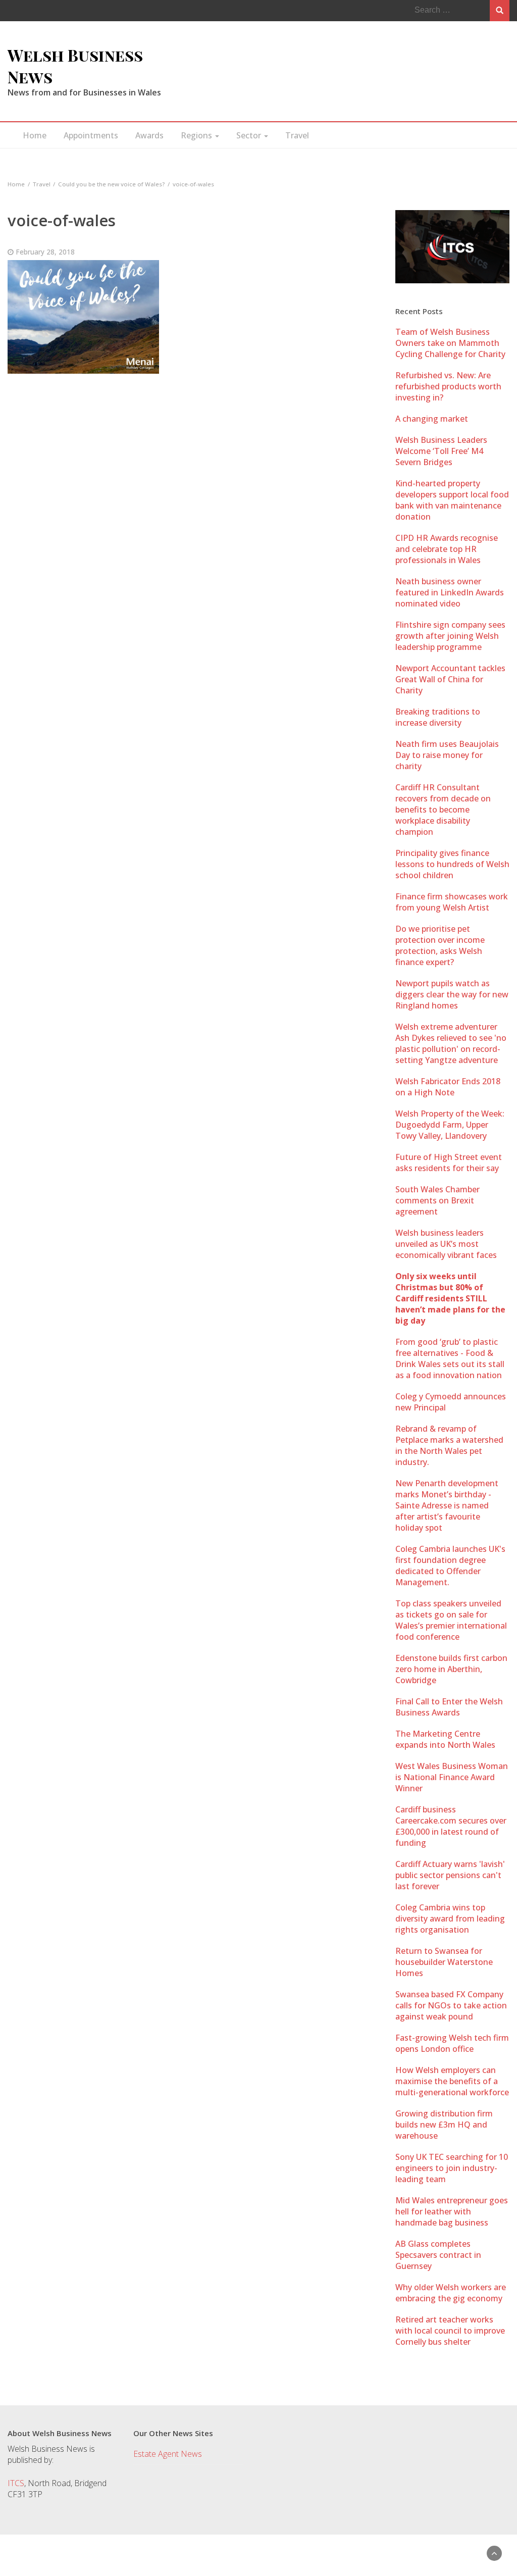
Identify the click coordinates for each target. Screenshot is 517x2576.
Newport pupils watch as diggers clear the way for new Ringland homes (452, 994)
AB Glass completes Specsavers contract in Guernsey (438, 2255)
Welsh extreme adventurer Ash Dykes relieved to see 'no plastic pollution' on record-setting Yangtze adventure (451, 1043)
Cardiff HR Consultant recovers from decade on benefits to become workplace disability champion (443, 810)
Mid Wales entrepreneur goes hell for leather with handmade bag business (452, 2211)
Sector (250, 135)
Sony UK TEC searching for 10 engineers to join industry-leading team (452, 2168)
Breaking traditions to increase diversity (438, 717)
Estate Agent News (168, 2454)
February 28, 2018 (45, 252)
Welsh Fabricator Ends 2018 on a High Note (448, 1087)
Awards (149, 135)
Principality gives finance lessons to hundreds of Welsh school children (452, 864)
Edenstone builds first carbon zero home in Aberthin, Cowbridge (451, 1669)
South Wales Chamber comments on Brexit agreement (437, 1200)
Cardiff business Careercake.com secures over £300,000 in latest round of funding (451, 1826)
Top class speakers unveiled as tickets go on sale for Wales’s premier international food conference (451, 1620)
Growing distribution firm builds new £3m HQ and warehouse (444, 2125)
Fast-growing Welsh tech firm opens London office (452, 2043)
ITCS (16, 2483)
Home (35, 135)
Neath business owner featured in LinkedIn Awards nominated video (450, 592)
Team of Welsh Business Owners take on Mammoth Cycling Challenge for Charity (450, 343)
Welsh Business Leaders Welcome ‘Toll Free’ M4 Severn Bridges (441, 451)
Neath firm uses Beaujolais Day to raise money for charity (447, 755)
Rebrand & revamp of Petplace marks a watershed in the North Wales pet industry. (449, 1445)
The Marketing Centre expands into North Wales (445, 1739)
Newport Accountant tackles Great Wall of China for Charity (450, 679)
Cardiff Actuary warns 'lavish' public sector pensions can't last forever (450, 1875)
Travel (297, 135)
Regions (197, 135)
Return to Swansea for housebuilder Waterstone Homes (444, 1962)
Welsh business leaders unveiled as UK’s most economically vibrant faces (446, 1244)
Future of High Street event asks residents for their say (449, 1163)
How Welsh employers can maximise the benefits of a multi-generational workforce (452, 2081)
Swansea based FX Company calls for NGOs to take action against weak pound (451, 2005)
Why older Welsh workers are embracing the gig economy (451, 2293)
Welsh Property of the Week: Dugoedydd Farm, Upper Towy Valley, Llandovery (450, 1125)
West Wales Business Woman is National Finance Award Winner (452, 1777)
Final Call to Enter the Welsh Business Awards (449, 1707)
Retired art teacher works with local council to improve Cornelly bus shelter (450, 2331)
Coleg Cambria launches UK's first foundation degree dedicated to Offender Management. (450, 1565)
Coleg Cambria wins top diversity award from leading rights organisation (450, 1918)
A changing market (432, 419)
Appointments (91, 135)
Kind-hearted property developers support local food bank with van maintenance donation (452, 500)
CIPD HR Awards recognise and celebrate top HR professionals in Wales (447, 549)
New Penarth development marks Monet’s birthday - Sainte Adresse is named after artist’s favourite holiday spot (447, 1505)
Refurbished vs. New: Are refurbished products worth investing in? (448, 386)
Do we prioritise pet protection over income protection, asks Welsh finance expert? (440, 945)
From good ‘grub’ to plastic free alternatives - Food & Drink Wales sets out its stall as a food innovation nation (450, 1358)
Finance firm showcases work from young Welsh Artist (452, 902)
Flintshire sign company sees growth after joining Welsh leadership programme (450, 636)
